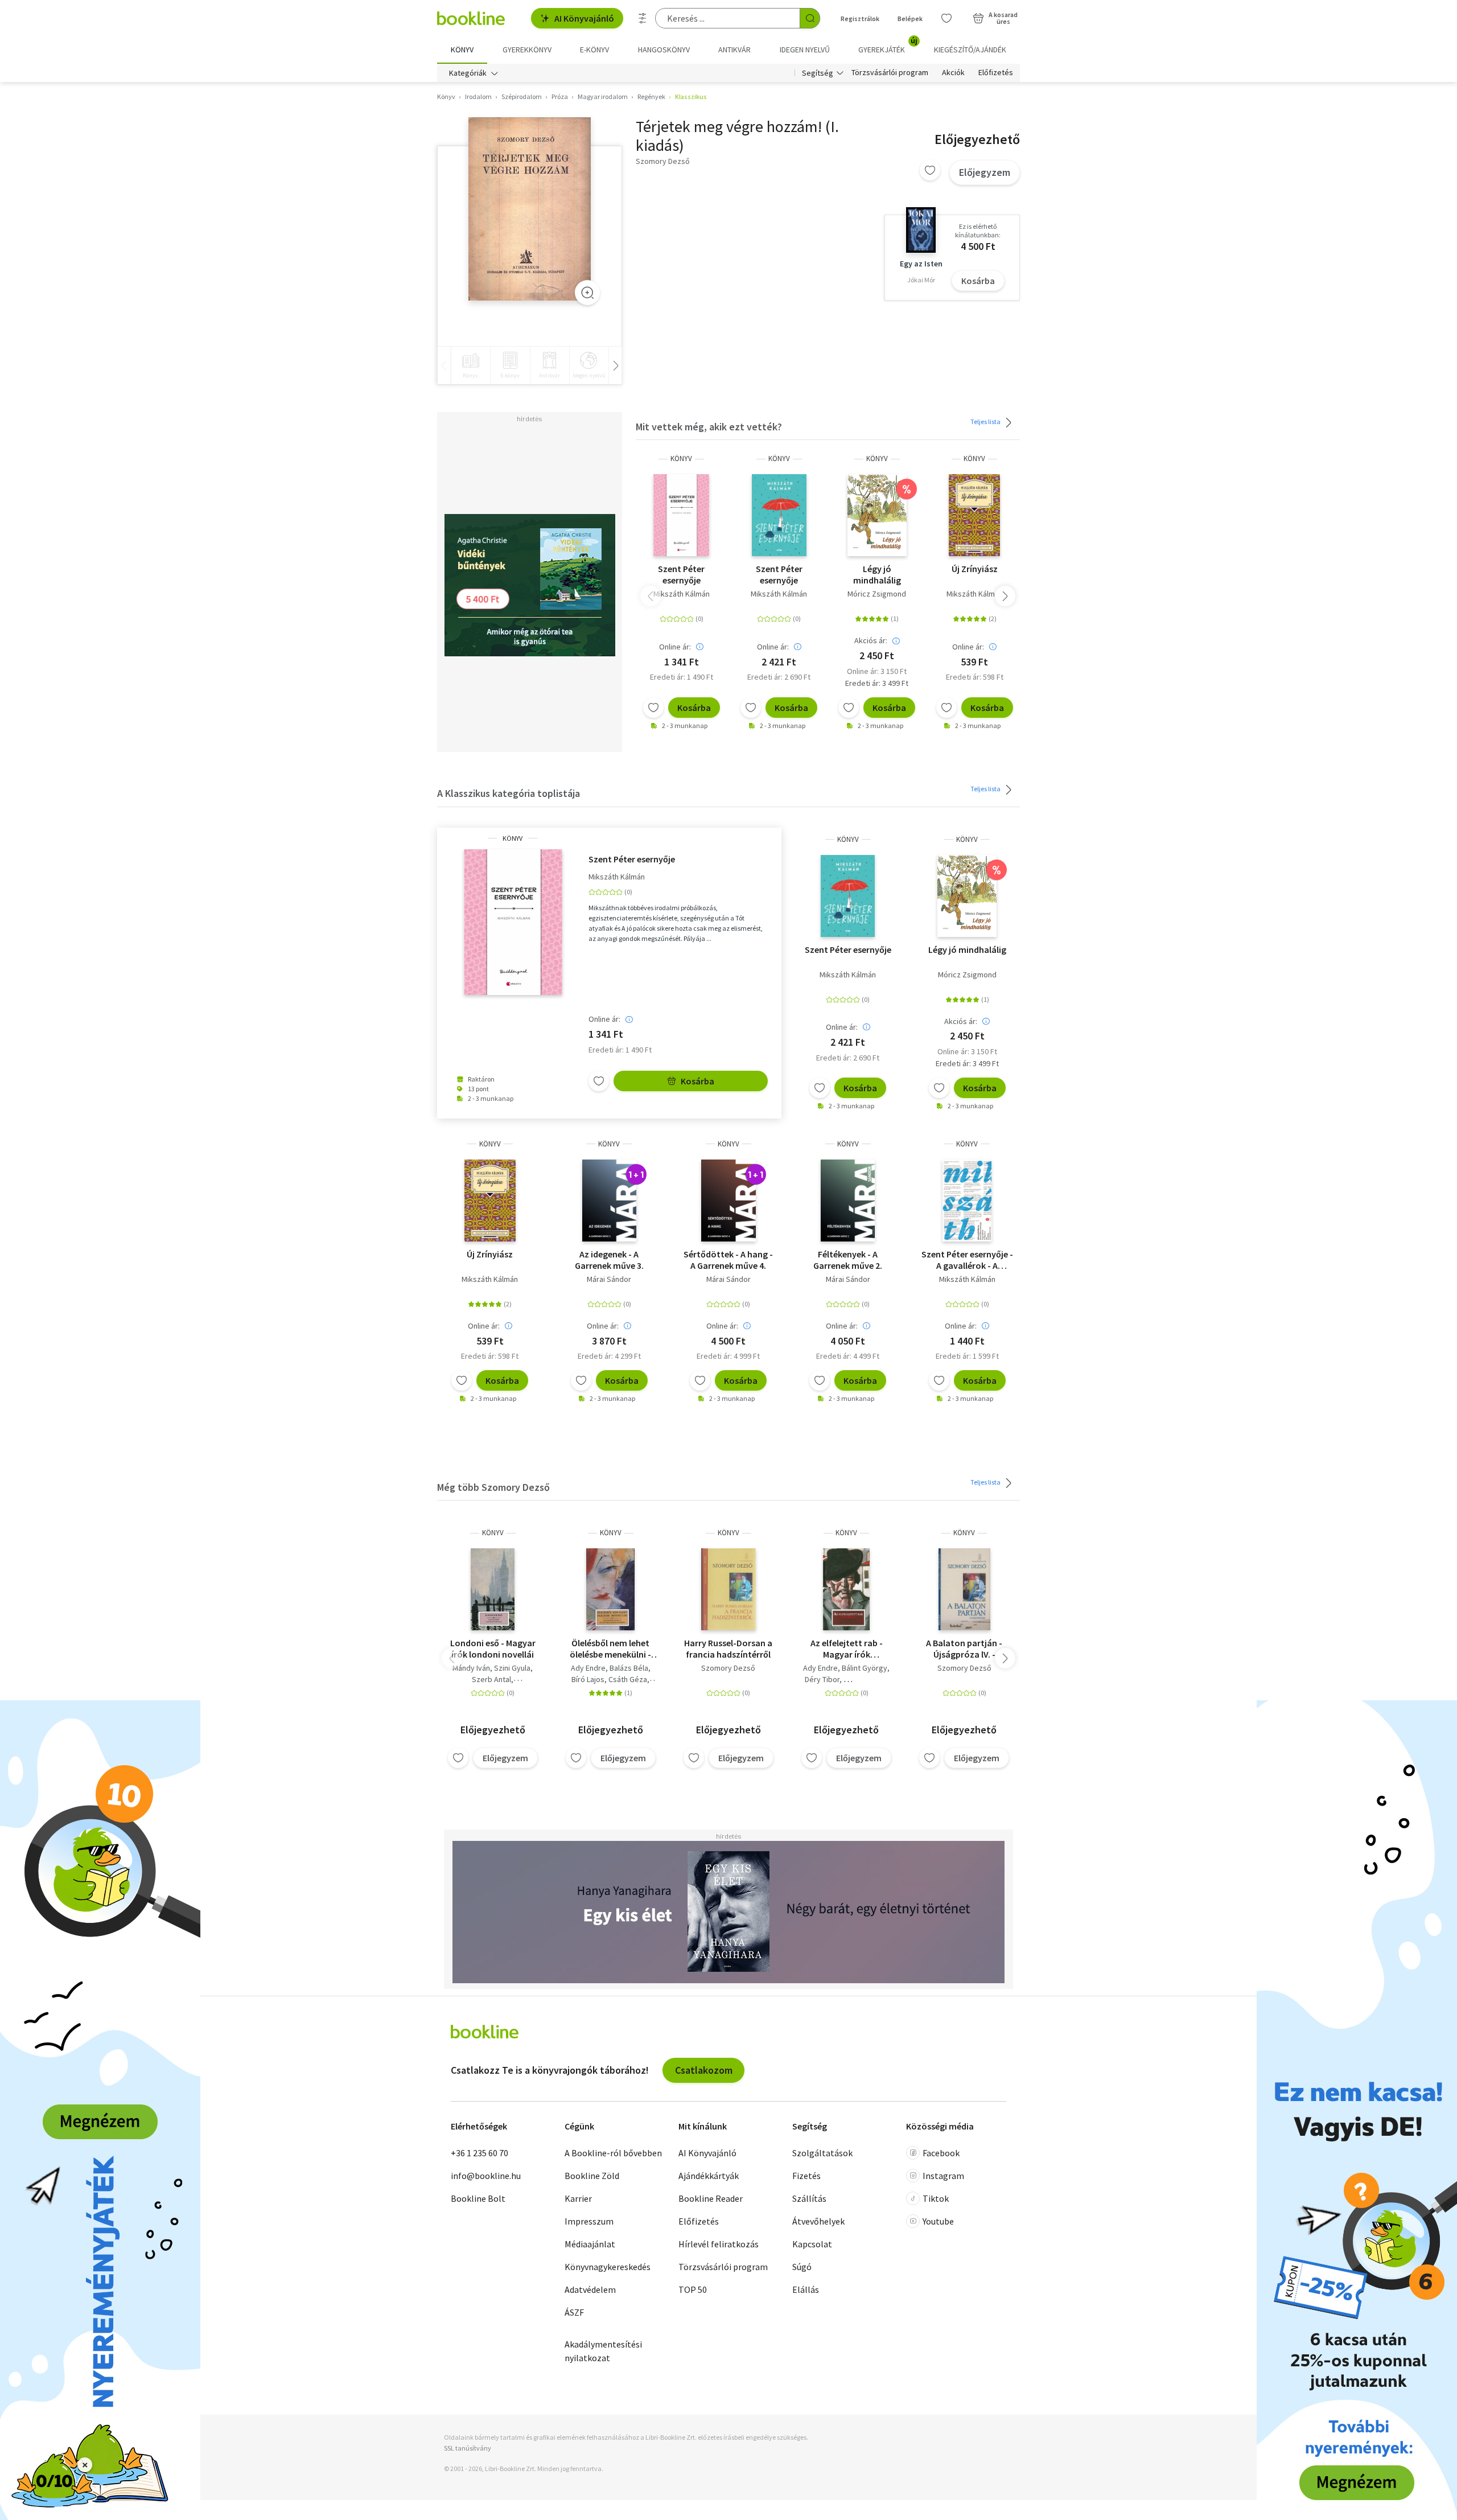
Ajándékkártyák (709, 2176)
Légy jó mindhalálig (877, 574)
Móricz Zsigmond (877, 594)
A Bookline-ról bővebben (613, 2153)
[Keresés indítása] (810, 18)
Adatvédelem (590, 2289)
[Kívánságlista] (946, 18)
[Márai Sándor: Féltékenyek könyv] (848, 1201)
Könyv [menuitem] (462, 50)
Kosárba (978, 281)
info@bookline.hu (486, 2176)
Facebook (941, 2153)
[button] (1005, 596)
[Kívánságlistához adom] (930, 170)
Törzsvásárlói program (890, 73)
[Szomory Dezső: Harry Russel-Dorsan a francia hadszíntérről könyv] (728, 1589)
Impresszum (589, 2221)
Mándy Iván (471, 1668)
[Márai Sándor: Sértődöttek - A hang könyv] (728, 1201)
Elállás (806, 2289)
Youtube (938, 2221)
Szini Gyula (512, 1668)
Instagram (943, 2176)
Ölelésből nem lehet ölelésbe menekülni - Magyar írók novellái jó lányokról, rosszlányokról (610, 1649)
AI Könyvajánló (584, 18)
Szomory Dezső (728, 1668)
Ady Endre (588, 1668)
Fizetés (806, 2176)
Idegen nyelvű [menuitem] (805, 50)
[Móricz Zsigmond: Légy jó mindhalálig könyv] (877, 515)
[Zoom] (587, 293)
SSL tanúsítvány (468, 2448)
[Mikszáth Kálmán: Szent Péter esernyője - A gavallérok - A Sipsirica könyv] (967, 1201)
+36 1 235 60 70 (480, 2153)
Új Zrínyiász (975, 569)
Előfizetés (996, 73)
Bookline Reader (711, 2198)
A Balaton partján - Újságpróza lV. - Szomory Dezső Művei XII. (964, 1649)
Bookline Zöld (592, 2176)
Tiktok (936, 2198)
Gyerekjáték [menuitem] (888, 46)
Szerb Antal (491, 1679)
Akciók (953, 73)
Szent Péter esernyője (681, 574)
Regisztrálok (860, 19)
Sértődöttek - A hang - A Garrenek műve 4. (728, 1260)
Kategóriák (468, 73)
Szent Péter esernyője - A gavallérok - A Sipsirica (967, 1260)
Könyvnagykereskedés (608, 2267)
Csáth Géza (628, 1679)
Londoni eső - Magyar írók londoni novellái (493, 1649)
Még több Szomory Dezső (493, 1487)
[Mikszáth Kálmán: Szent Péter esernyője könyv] (681, 515)
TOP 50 (693, 2289)
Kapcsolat (812, 2244)
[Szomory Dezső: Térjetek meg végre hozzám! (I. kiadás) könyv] (530, 209)
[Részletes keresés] (643, 18)
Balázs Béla (629, 1668)
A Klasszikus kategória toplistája (509, 793)
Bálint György (865, 1668)
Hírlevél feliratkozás (719, 2244)
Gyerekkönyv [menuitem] (527, 50)
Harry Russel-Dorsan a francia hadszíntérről (728, 1649)
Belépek (910, 19)
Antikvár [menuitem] (734, 50)
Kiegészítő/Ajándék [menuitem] (970, 50)
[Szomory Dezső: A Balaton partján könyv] (964, 1589)
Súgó (802, 2267)
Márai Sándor (609, 1279)
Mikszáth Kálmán (682, 594)
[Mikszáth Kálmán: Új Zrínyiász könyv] (974, 515)
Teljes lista (986, 422)
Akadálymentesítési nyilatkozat (603, 2351)
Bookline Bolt (478, 2198)
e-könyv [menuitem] (594, 50)
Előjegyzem (985, 172)
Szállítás (809, 2198)
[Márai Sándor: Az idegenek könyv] (609, 1201)
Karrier (578, 2198)
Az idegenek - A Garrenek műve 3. (609, 1260)
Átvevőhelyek (818, 2221)
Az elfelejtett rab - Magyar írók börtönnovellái (847, 1649)
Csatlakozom (704, 2070)
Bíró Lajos (588, 1679)
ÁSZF (574, 2312)
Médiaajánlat (590, 2244)
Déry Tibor (822, 1679)
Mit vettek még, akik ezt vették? (709, 427)
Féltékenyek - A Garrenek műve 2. (848, 1260)
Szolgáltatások (822, 2153)
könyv (681, 459)
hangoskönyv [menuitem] (664, 50)
